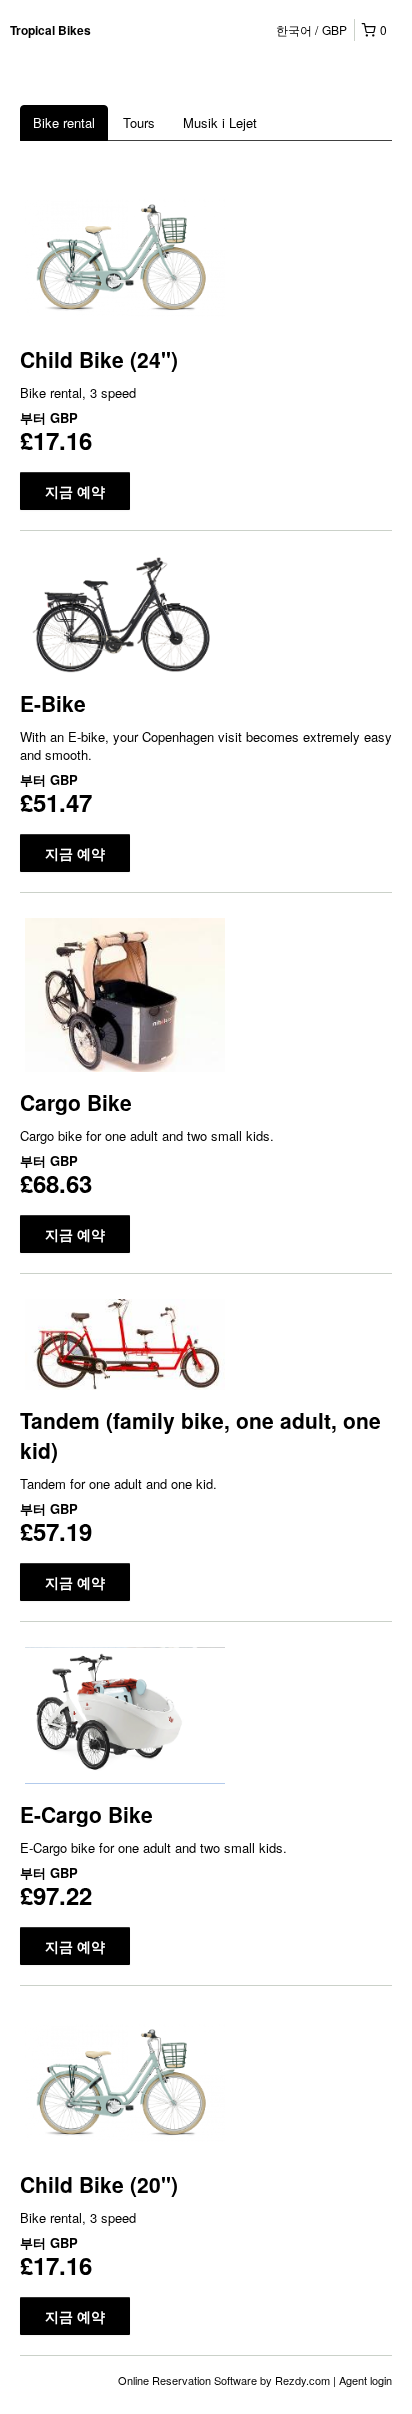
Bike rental (64, 122)
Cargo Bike (76, 1102)
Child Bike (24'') (99, 359)
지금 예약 (75, 491)
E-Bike (53, 703)
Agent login (365, 2380)
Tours (139, 122)
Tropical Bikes (50, 30)
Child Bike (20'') (99, 2184)
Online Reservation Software (187, 2380)
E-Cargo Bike (86, 1814)
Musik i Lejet (220, 122)
